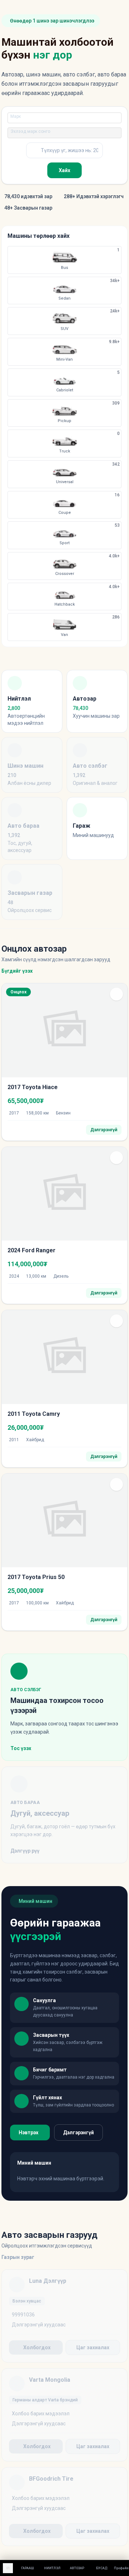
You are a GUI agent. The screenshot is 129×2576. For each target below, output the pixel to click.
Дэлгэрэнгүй (78, 2133)
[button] (116, 994)
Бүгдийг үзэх (17, 971)
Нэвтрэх (28, 2133)
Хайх (64, 170)
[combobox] (63, 118)
